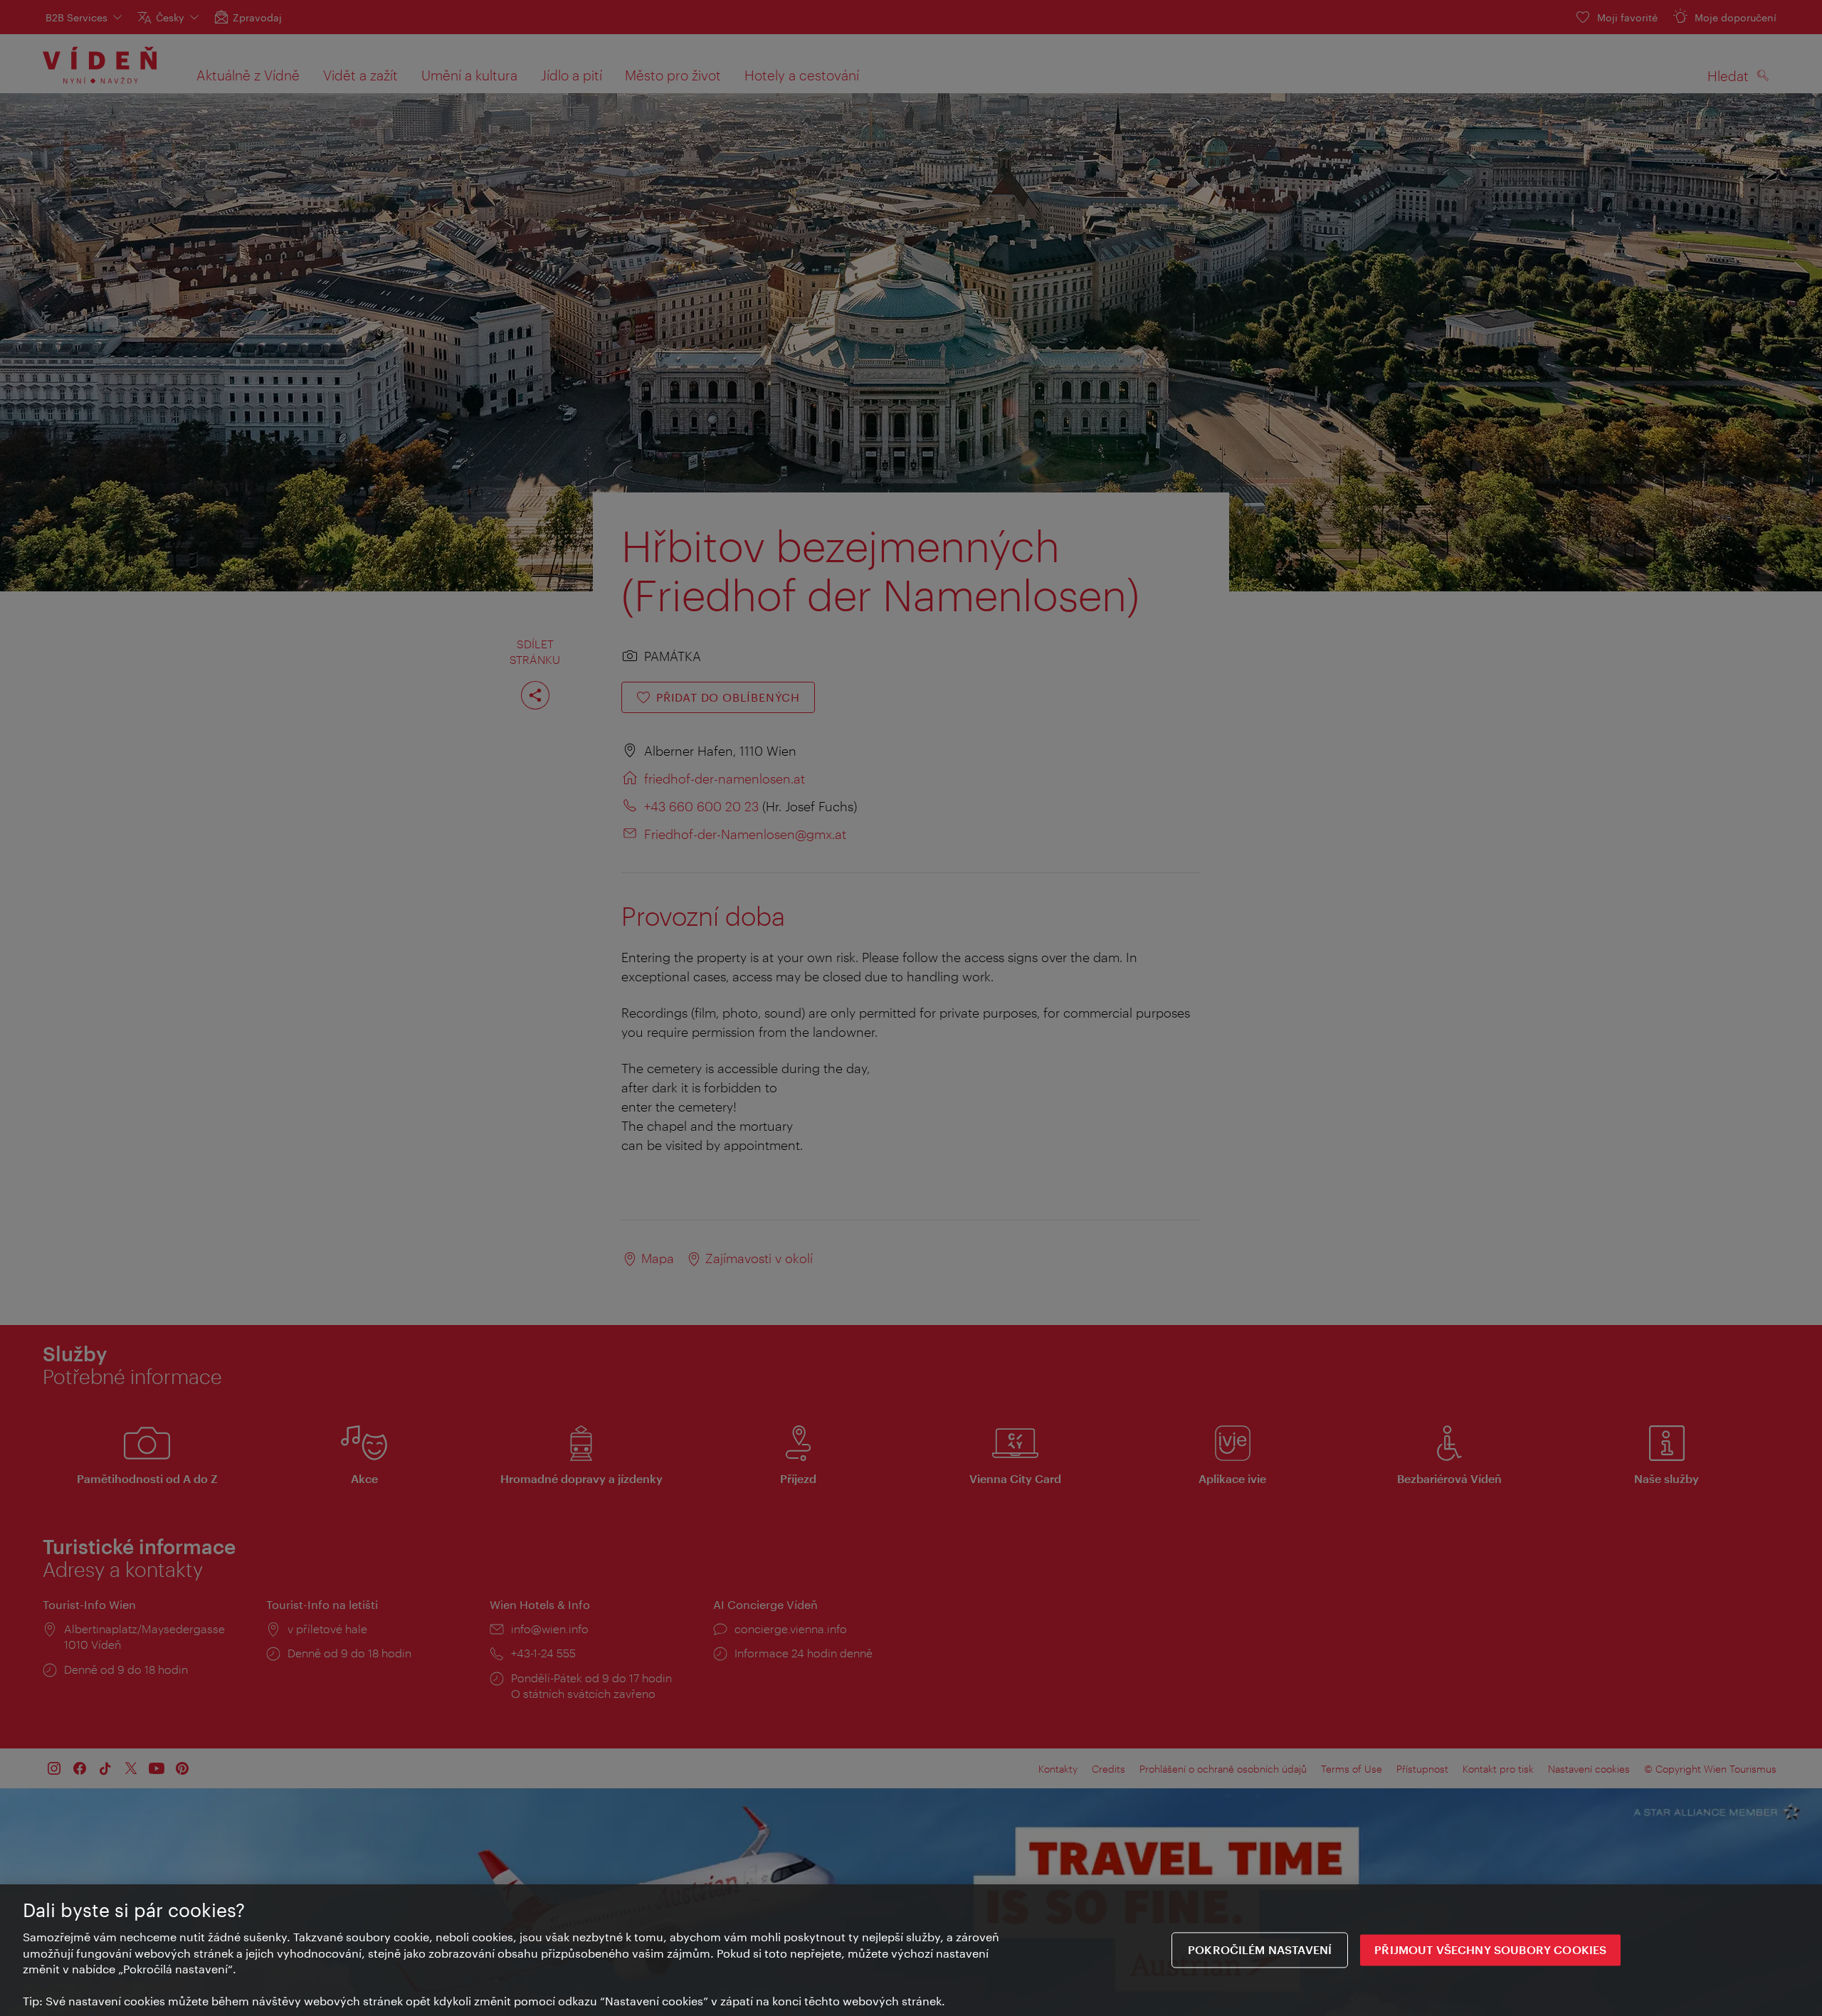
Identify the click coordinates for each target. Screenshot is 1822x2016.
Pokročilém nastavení (1260, 1950)
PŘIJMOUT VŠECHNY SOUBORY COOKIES (1490, 1950)
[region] (911, 1950)
